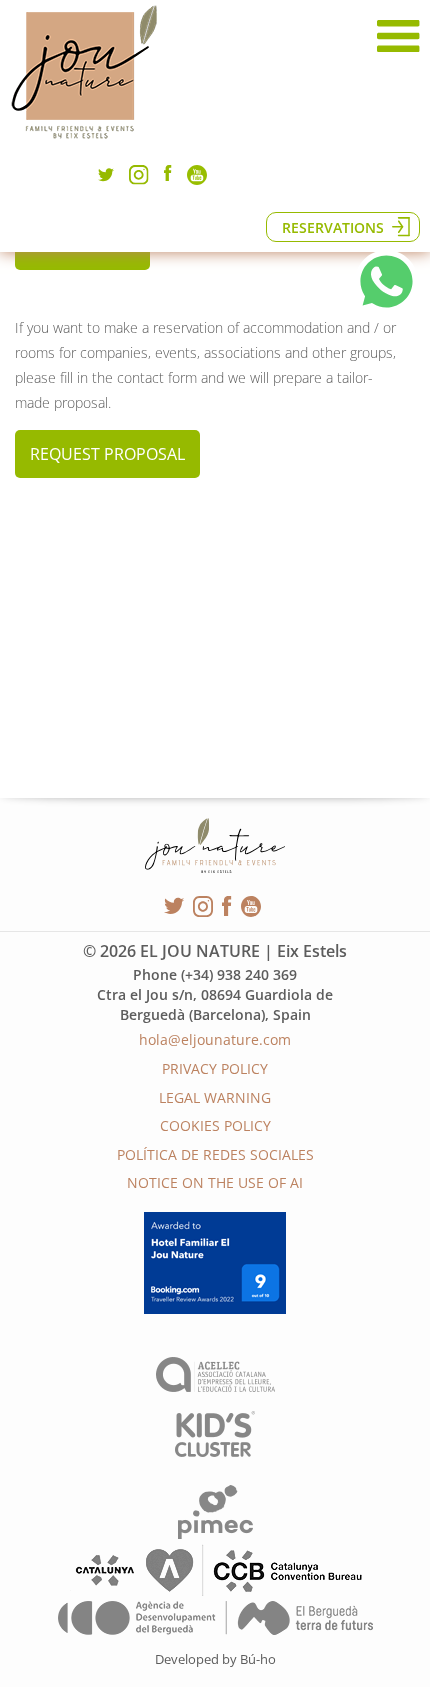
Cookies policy (215, 1125)
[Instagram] (139, 179)
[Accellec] (215, 1386)
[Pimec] (215, 1533)
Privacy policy (215, 1068)
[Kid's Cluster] (215, 1451)
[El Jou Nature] (85, 139)
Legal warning (215, 1097)
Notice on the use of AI (215, 1182)
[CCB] (215, 1592)
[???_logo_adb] (215, 1629)
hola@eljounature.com (215, 1039)
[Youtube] (197, 179)
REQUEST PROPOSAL (107, 454)
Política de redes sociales (215, 1154)
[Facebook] (168, 175)
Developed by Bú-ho (215, 1659)
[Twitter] (106, 179)
